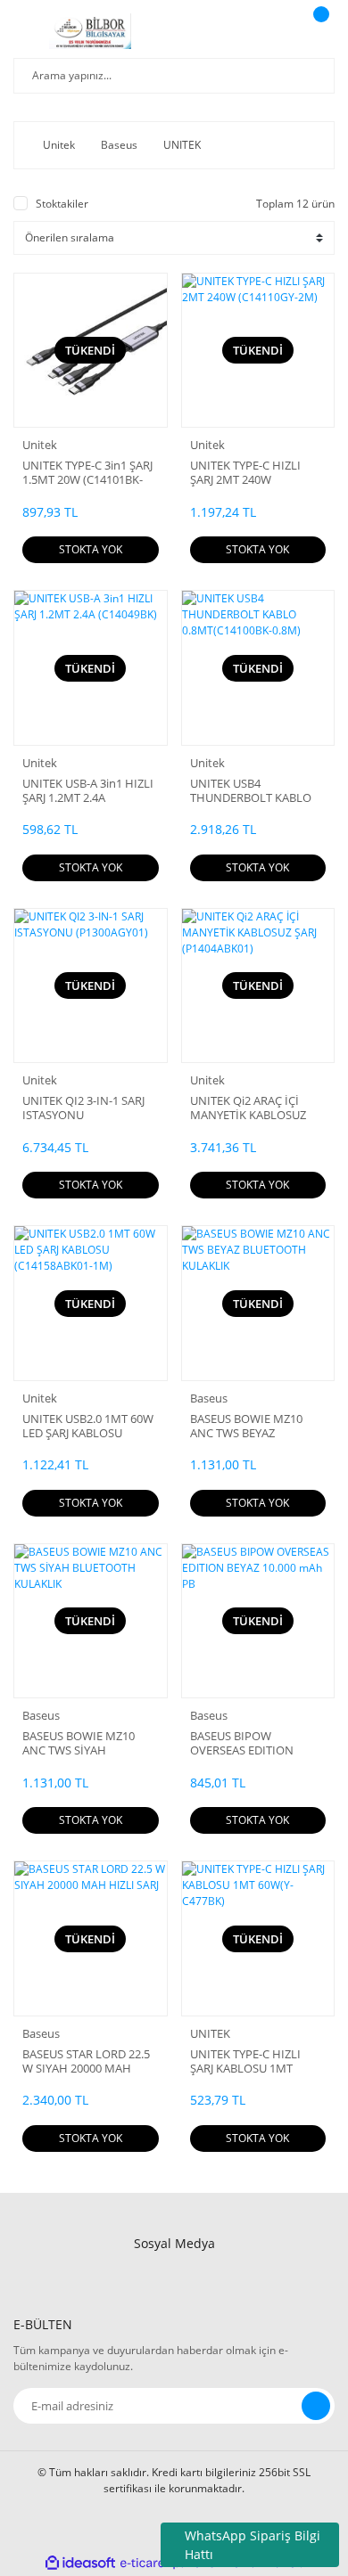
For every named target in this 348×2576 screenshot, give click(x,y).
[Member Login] (273, 31)
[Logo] (90, 31)
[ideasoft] (80, 2563)
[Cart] (319, 31)
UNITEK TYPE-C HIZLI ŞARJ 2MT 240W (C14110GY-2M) (245, 472)
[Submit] (316, 2406)
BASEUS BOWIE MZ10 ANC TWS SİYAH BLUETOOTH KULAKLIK (83, 1743)
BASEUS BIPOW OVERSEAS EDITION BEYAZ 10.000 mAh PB (247, 1743)
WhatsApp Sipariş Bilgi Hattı (253, 2545)
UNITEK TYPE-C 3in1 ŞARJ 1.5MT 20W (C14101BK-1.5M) (87, 472)
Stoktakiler (62, 204)
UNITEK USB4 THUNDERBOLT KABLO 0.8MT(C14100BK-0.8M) (251, 790)
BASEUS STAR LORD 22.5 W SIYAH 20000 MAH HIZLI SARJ (86, 2061)
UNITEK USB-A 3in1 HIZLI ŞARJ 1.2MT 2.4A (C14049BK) (88, 790)
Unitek (40, 445)
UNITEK (210, 2033)
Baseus (209, 1398)
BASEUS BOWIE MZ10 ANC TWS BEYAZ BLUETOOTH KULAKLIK (251, 1426)
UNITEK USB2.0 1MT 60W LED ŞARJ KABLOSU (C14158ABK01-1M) (88, 1426)
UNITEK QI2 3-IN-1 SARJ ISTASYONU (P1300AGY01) (83, 1108)
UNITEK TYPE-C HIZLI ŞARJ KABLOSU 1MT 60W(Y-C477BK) (245, 2061)
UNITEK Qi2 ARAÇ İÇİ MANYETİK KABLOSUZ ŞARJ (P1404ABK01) (248, 1108)
